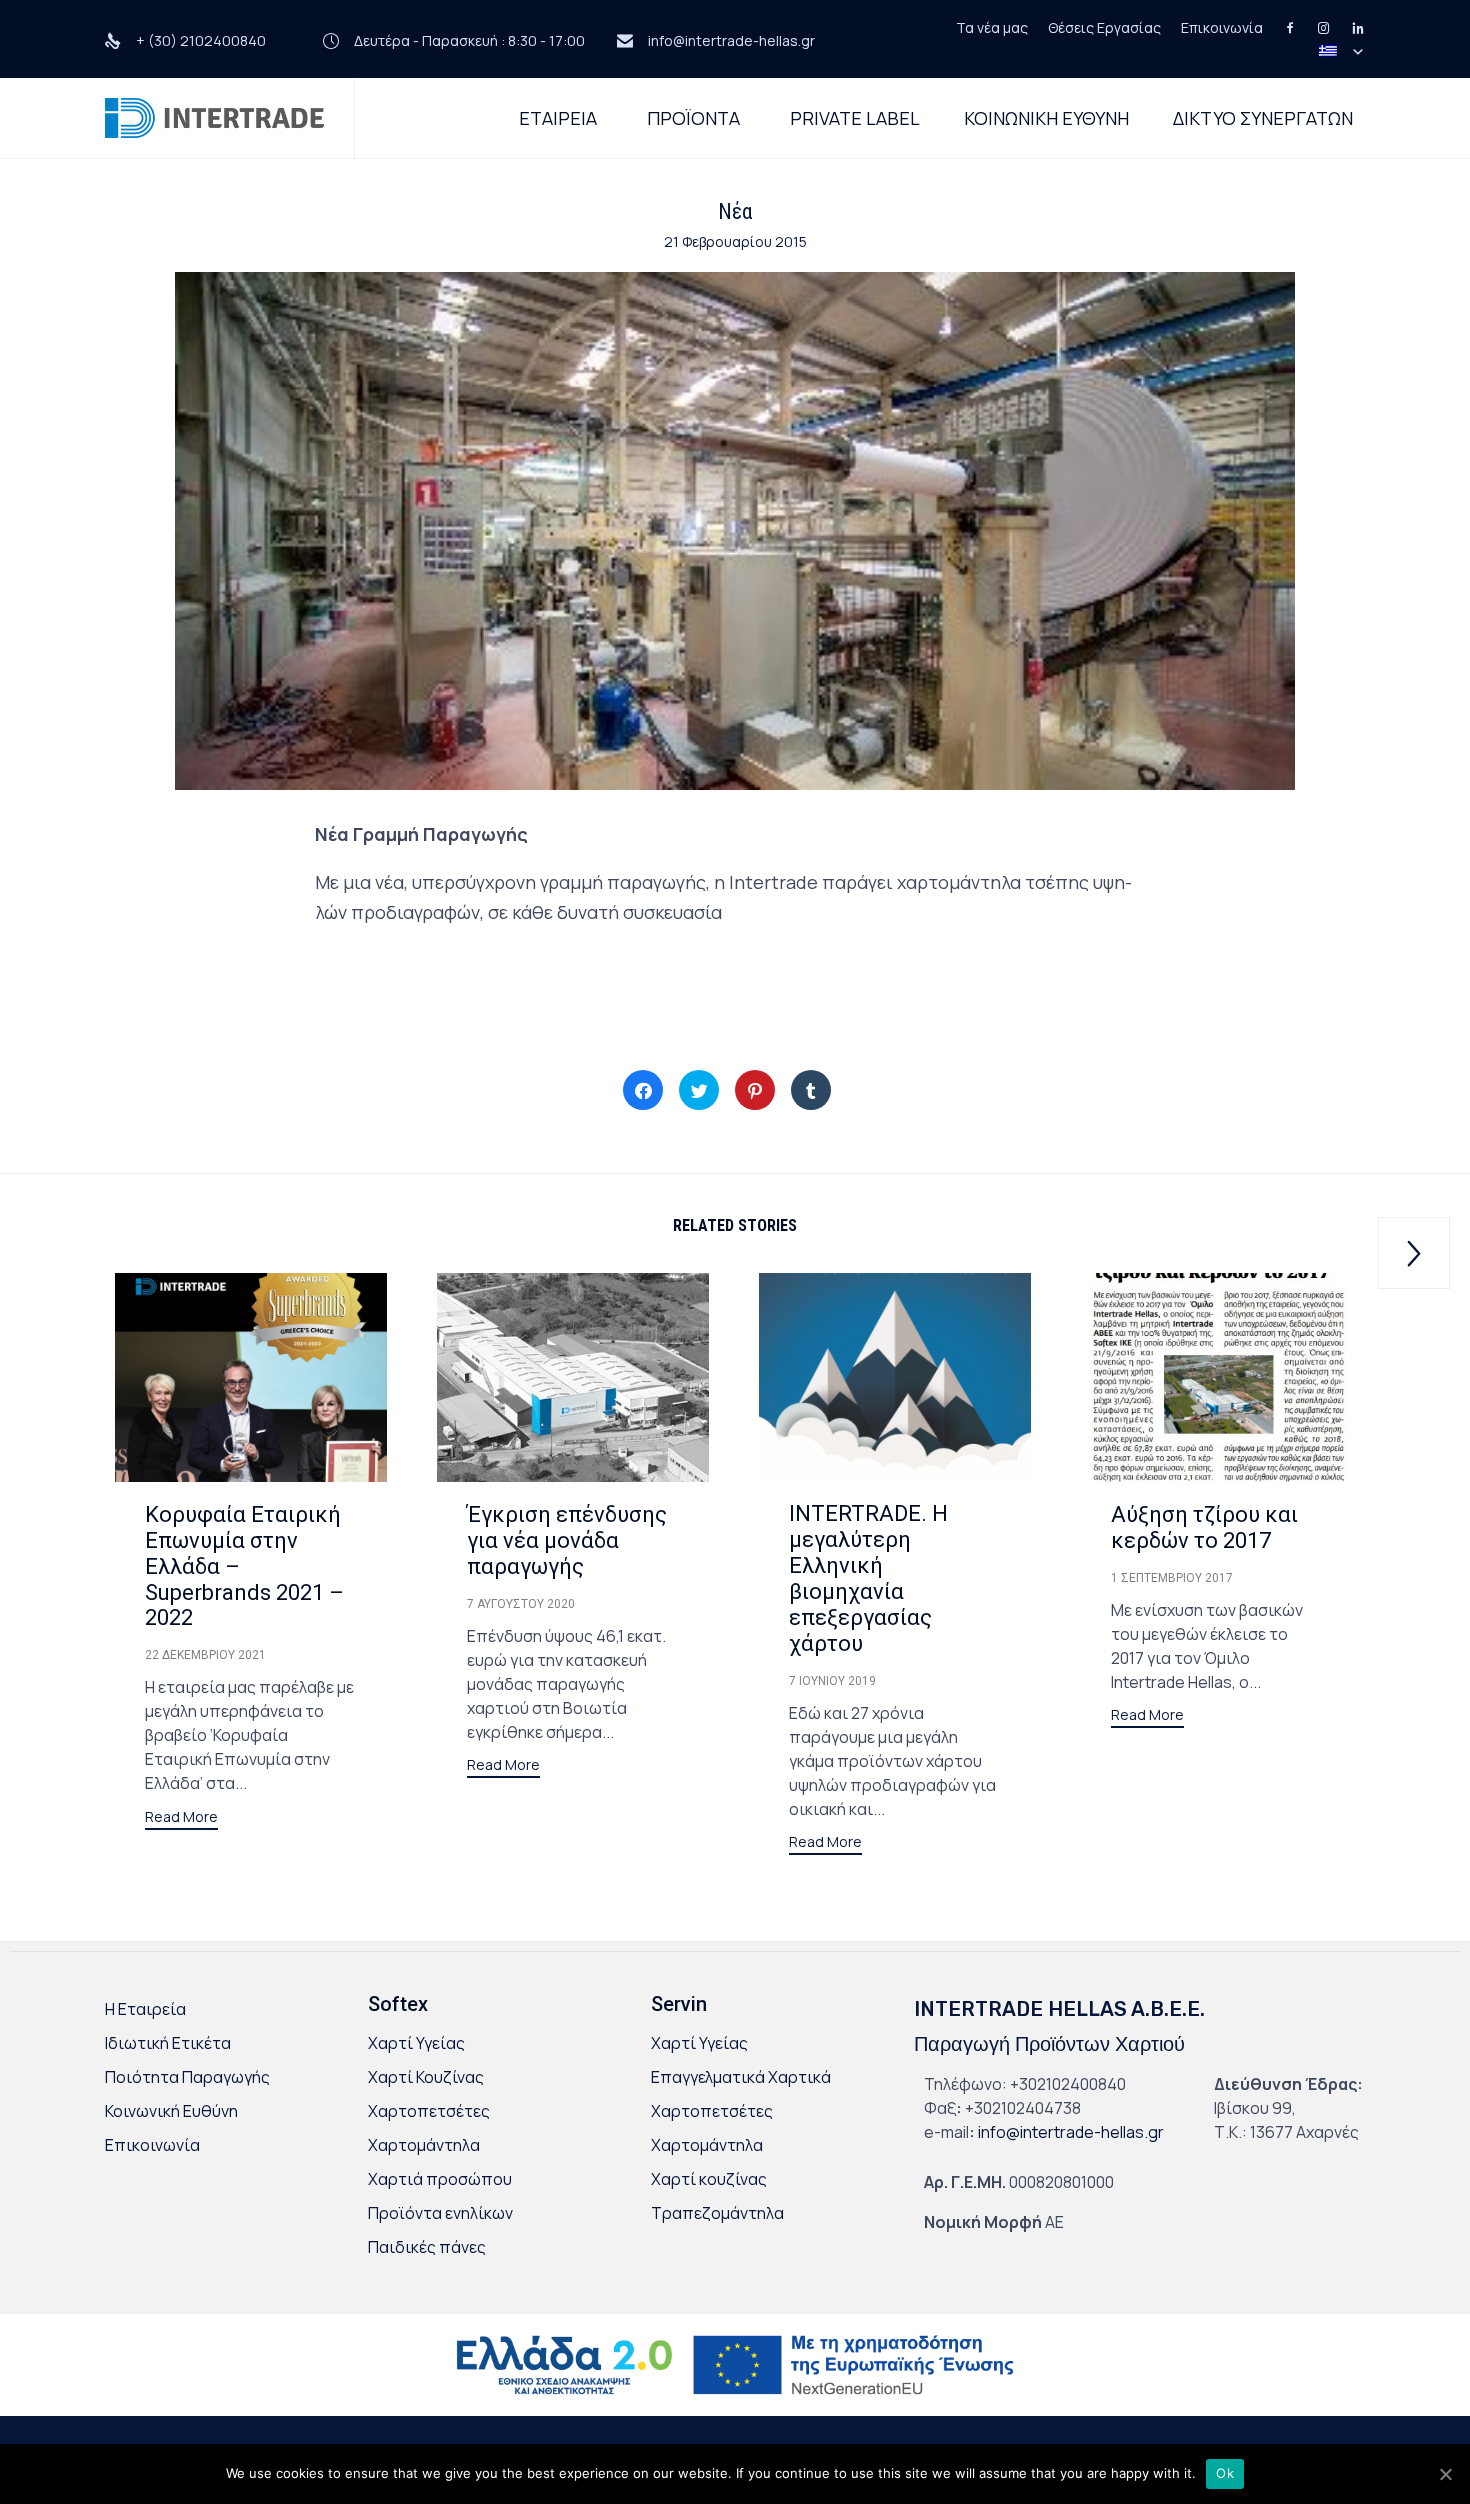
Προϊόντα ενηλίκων (440, 2213)
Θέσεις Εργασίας (1104, 28)
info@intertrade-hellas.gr (1071, 2132)
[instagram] (1314, 28)
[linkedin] (1348, 28)
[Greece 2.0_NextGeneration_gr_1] (735, 2410)
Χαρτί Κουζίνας (426, 2077)
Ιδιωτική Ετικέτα (168, 2043)
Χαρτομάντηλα (424, 2145)
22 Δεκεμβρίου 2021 (205, 1655)
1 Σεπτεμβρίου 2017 (1172, 1578)
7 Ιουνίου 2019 (832, 1681)
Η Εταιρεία (145, 2009)
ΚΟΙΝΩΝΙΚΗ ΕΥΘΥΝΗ (1046, 118)
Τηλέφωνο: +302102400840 (1025, 2084)
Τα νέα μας (992, 28)
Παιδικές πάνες (427, 2247)
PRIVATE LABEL (855, 118)
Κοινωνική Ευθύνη (171, 2111)
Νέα (735, 211)
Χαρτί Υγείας (416, 2043)
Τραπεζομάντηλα (717, 2213)
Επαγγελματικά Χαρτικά (741, 2077)
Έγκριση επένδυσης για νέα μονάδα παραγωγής (567, 1540)
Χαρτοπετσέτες (429, 2111)
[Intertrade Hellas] (214, 118)
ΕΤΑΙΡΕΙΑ (558, 118)
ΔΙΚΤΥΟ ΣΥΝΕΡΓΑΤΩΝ (1263, 118)
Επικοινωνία (1222, 28)
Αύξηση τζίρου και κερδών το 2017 (1204, 1527)
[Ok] (1445, 2474)
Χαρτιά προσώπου (440, 2179)
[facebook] (1280, 28)
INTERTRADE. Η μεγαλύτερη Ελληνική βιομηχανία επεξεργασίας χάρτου (868, 1578)
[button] (181, 1819)
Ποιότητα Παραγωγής (187, 2077)
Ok (1225, 2473)
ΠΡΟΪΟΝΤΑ (693, 118)
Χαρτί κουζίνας (709, 2179)
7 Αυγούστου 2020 (521, 1604)
